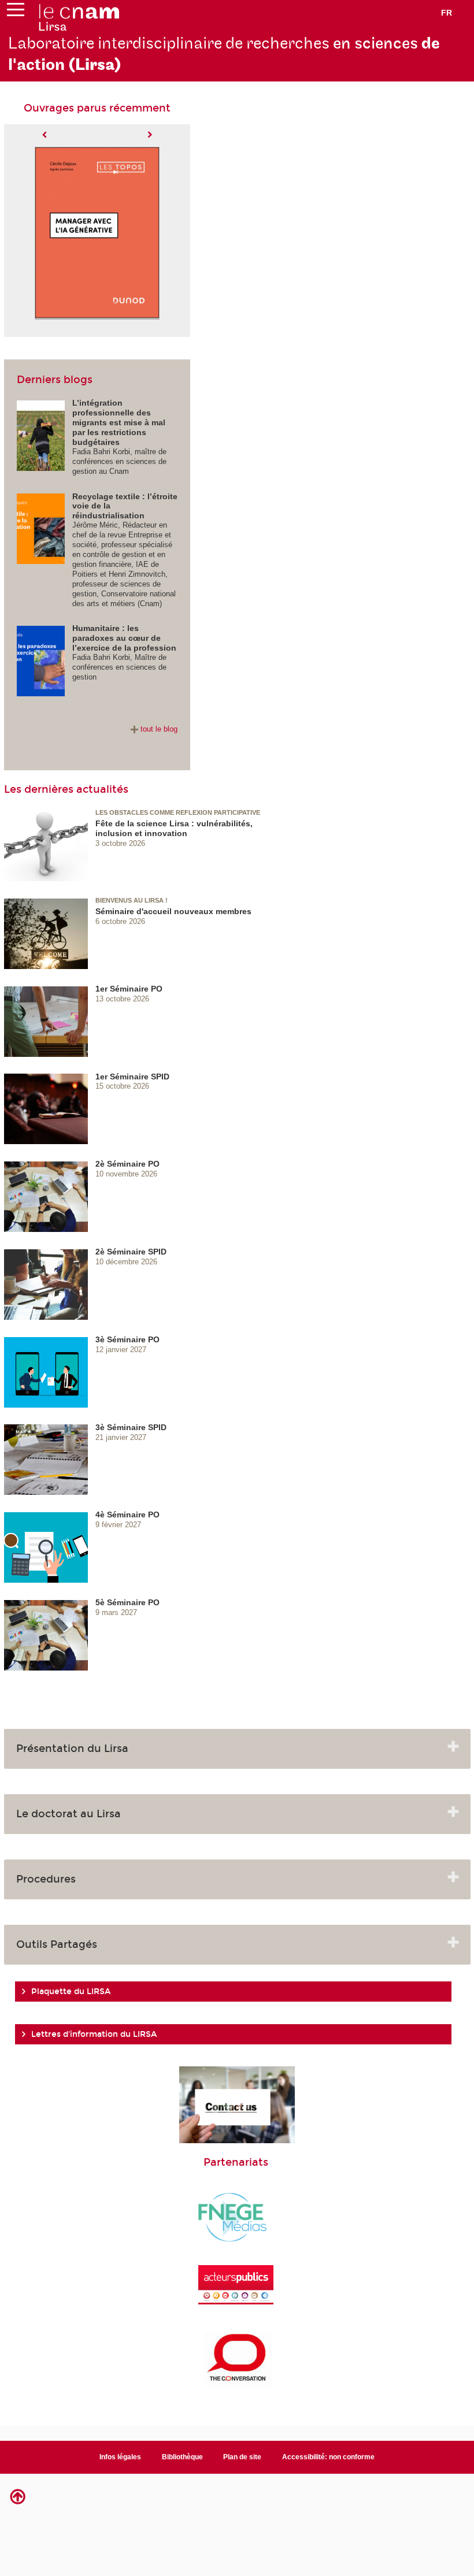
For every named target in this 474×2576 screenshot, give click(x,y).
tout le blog (159, 729)
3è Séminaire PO (127, 1339)
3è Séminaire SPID (131, 1427)
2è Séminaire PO (127, 1164)
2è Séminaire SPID (131, 1252)
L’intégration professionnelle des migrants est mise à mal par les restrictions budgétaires (119, 422)
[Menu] (16, 12)
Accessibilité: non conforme (328, 2457)
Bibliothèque (182, 2457)
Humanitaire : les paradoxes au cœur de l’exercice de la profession (124, 638)
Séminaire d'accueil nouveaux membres (173, 911)
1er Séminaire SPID (132, 1077)
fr (447, 13)
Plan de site (242, 2457)
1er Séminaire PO (129, 989)
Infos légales (120, 2457)
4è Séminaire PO (127, 1515)
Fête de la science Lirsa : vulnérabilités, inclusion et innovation (174, 828)
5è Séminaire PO (127, 1602)
